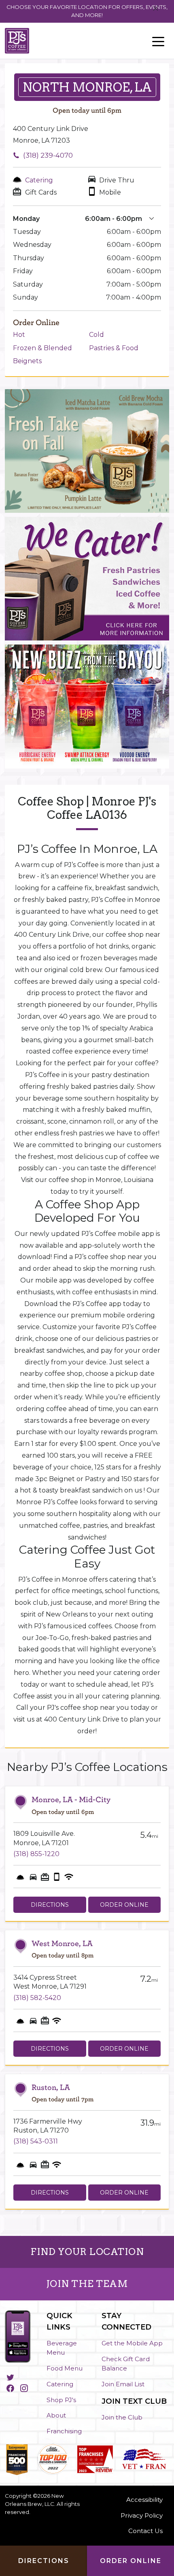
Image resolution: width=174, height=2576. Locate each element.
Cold (97, 335)
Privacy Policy (142, 2515)
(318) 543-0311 (36, 2141)
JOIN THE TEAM (87, 2284)
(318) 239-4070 (48, 155)
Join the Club (122, 2417)
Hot (19, 335)
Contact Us (145, 2531)
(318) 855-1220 (36, 1854)
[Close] (156, 9)
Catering (60, 2384)
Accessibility (144, 2500)
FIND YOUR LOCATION (87, 2252)
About (56, 2415)
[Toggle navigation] (158, 41)
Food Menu (65, 2368)
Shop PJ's (61, 2400)
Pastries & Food (114, 348)
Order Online (124, 1905)
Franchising (64, 2431)
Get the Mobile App (132, 2343)
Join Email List (123, 2384)
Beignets (27, 361)
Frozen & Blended (42, 348)
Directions (50, 1905)
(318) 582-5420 (37, 1998)
